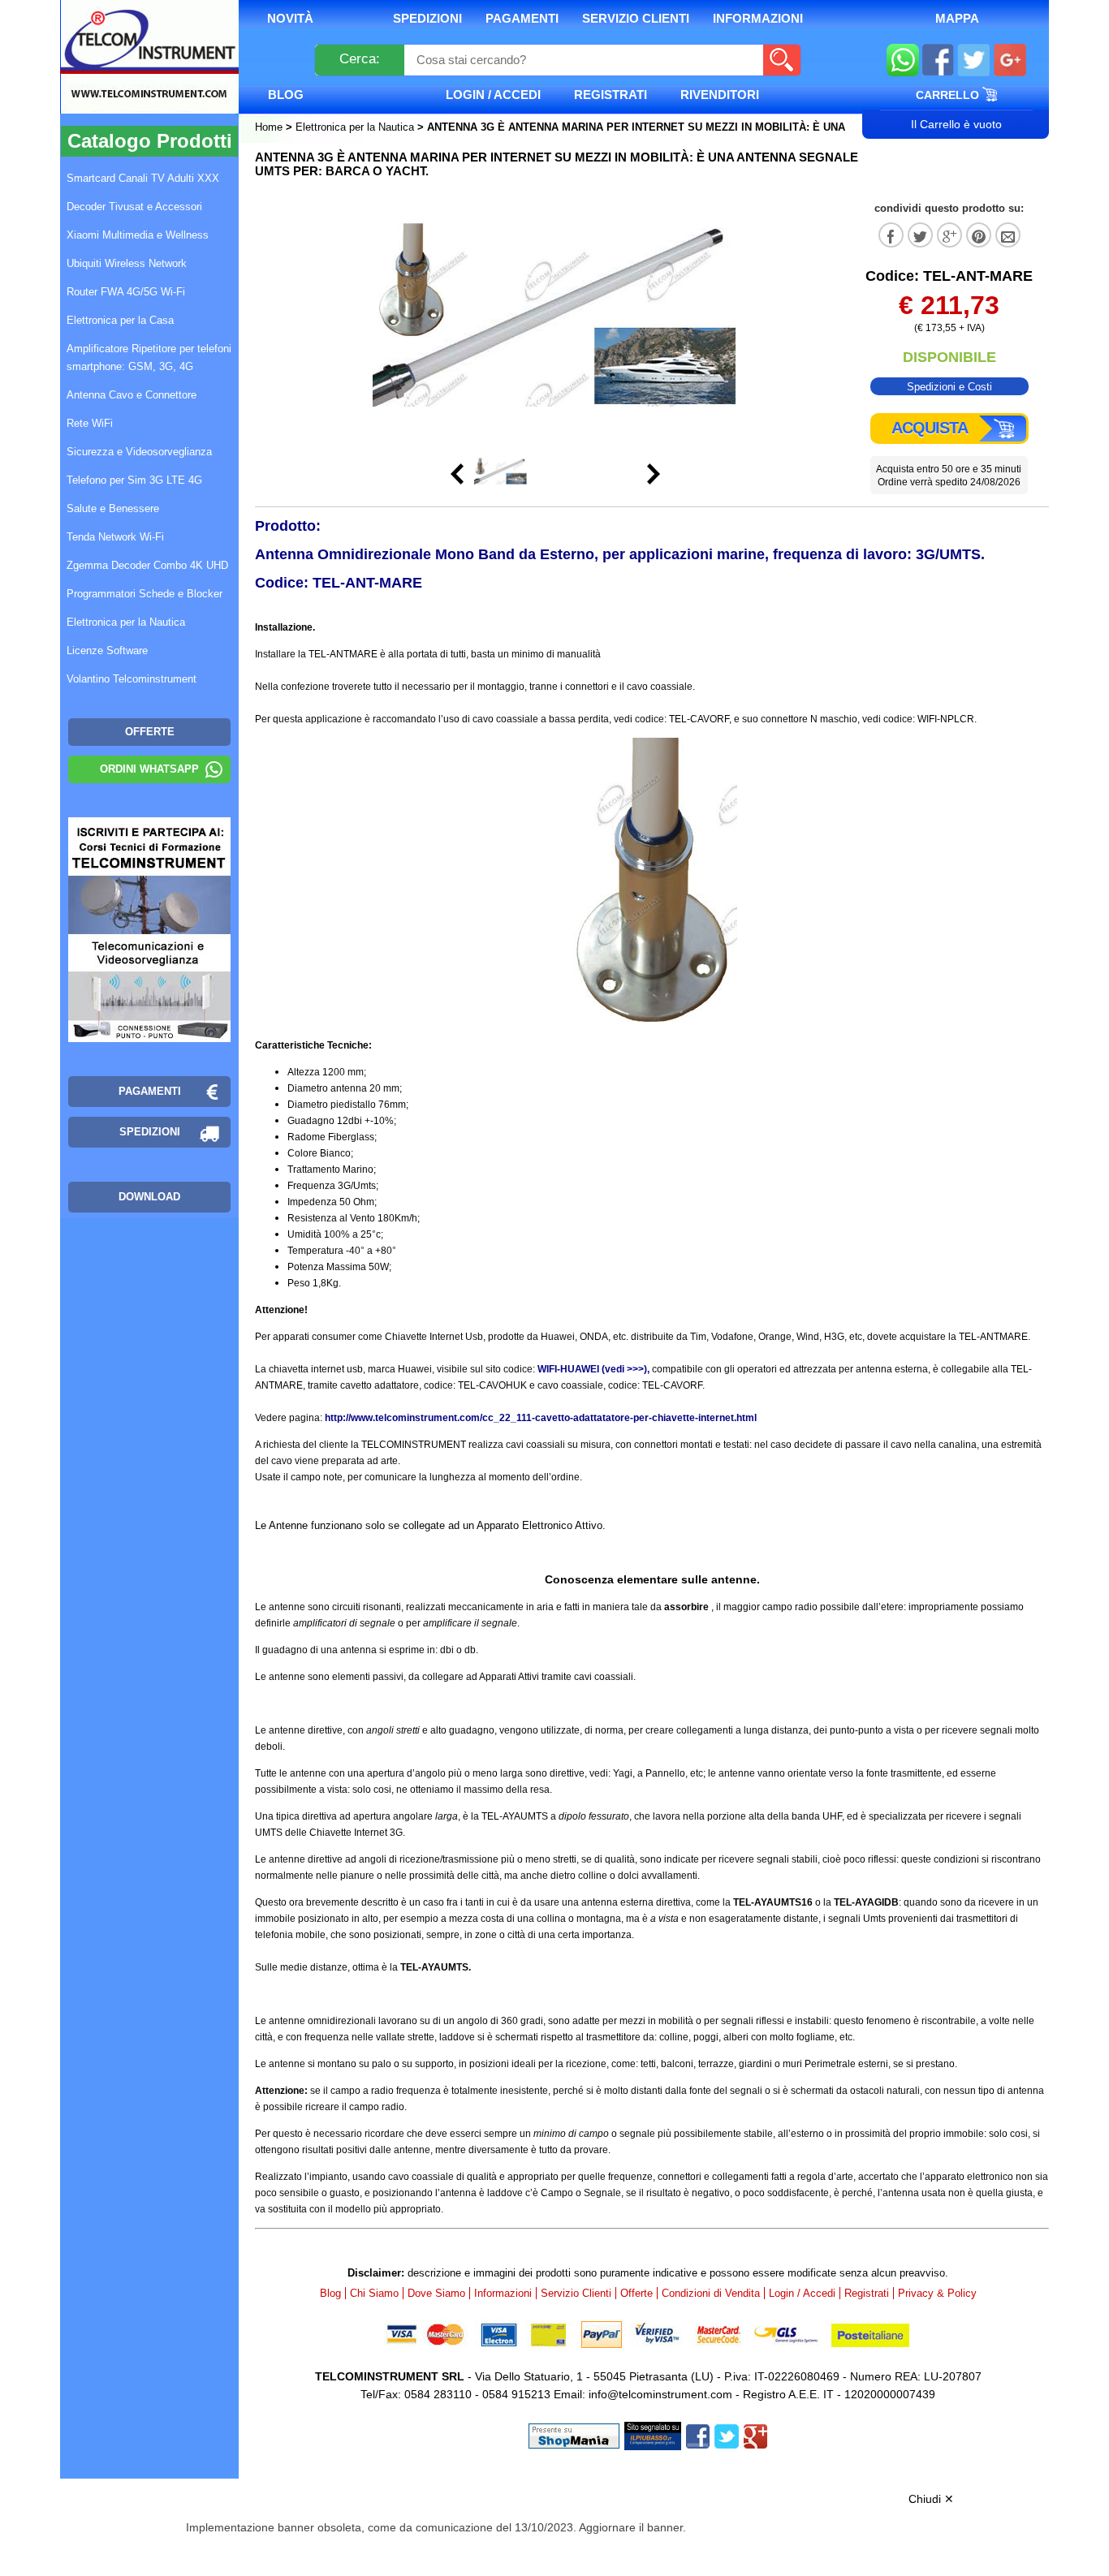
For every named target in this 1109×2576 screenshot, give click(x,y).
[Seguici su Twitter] (974, 62)
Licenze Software (107, 650)
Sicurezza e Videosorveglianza (139, 452)
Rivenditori (720, 95)
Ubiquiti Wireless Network (127, 263)
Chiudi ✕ (931, 2499)
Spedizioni (427, 18)
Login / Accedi (493, 95)
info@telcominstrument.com (660, 2394)
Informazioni (758, 18)
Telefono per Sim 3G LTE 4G (134, 480)
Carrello (949, 95)
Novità (290, 18)
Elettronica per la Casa (120, 320)
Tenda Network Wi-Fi (115, 537)
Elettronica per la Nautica (355, 127)
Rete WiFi (90, 423)
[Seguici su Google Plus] (1010, 62)
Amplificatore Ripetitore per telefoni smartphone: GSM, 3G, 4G (149, 358)
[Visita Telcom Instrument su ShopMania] (574, 2435)
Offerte (636, 2293)
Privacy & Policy (937, 2293)
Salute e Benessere (113, 508)
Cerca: (360, 59)
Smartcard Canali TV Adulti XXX (143, 178)
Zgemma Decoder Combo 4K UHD (147, 565)
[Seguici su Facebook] (938, 62)
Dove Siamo (436, 2293)
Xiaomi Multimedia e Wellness (138, 235)
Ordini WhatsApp (149, 769)
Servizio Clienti (636, 18)
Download (149, 1197)
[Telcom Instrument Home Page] (137, 75)
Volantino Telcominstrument (132, 679)
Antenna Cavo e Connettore (132, 395)
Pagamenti (522, 18)
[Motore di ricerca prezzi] (653, 2435)
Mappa (957, 18)
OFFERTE (150, 732)
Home (270, 127)
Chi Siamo (374, 2293)
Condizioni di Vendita (711, 2293)
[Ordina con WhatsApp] (903, 62)
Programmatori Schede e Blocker (145, 594)
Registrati (611, 95)
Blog (286, 95)
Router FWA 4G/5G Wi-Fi (126, 292)
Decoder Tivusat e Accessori (134, 207)
